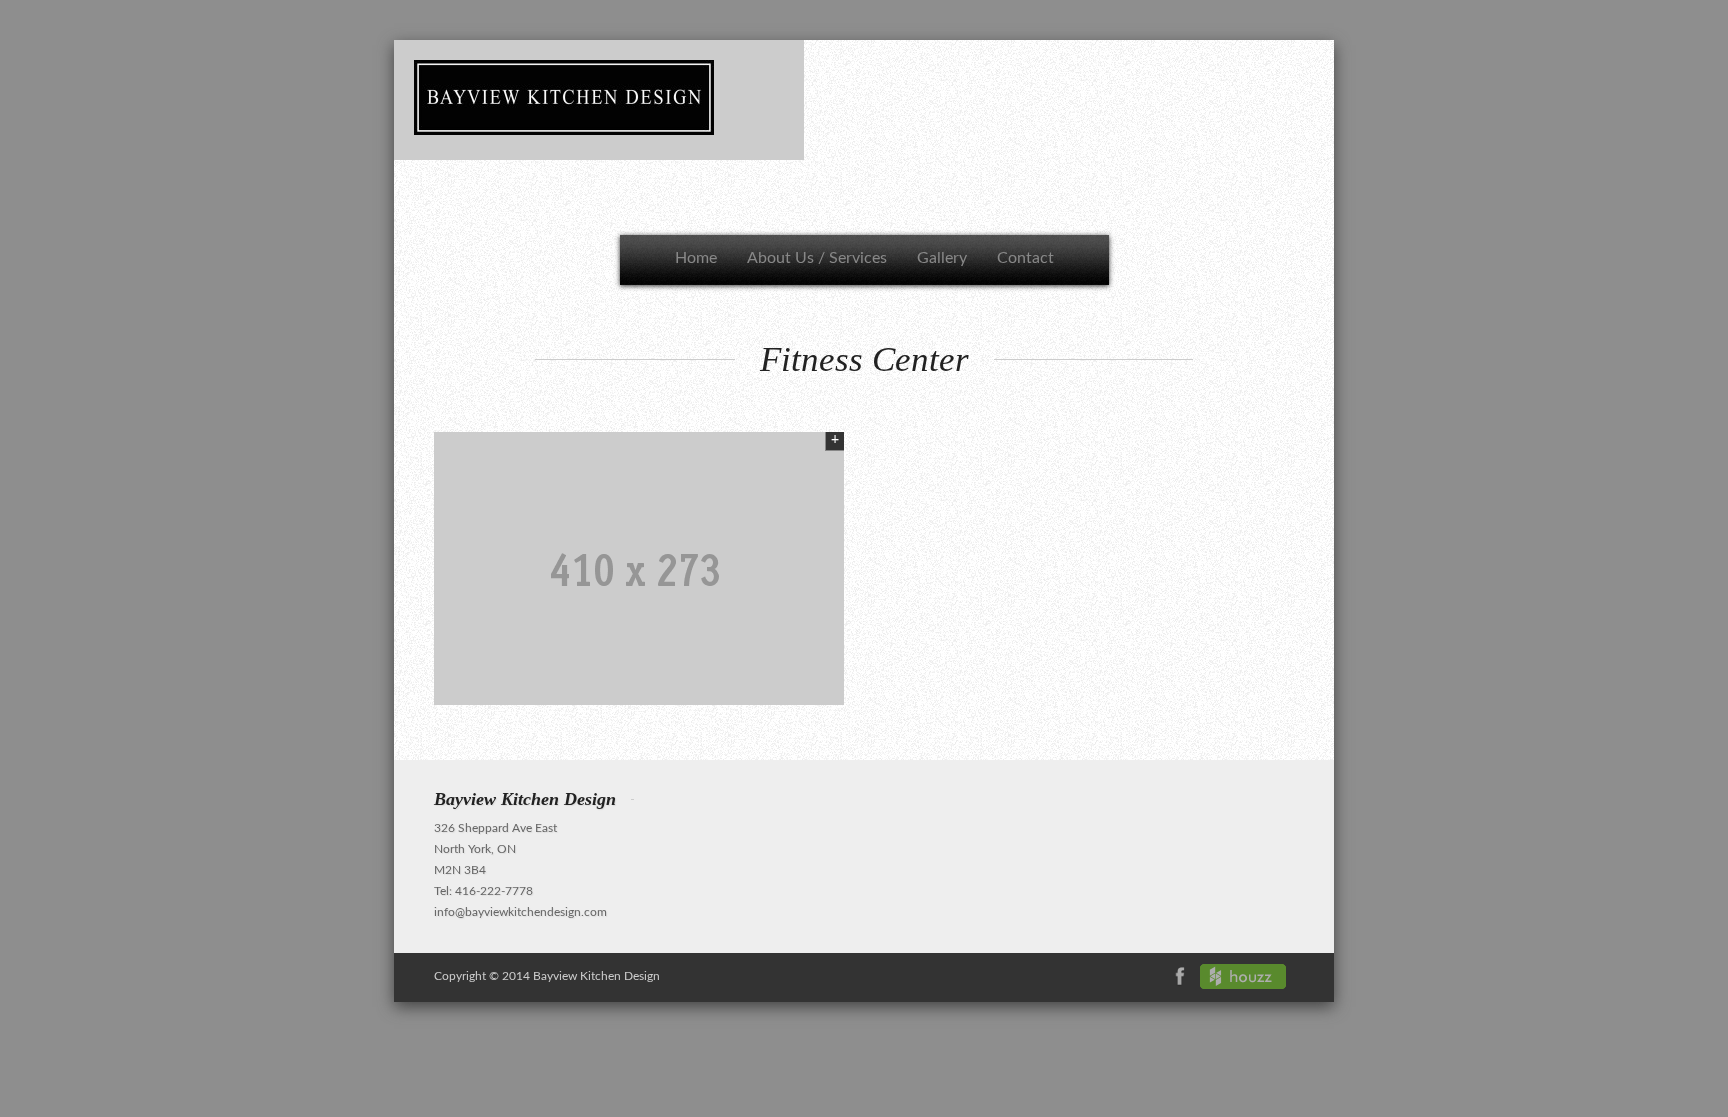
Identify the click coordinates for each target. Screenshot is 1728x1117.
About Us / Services (817, 258)
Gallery (942, 258)
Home (696, 258)
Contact (1025, 258)
